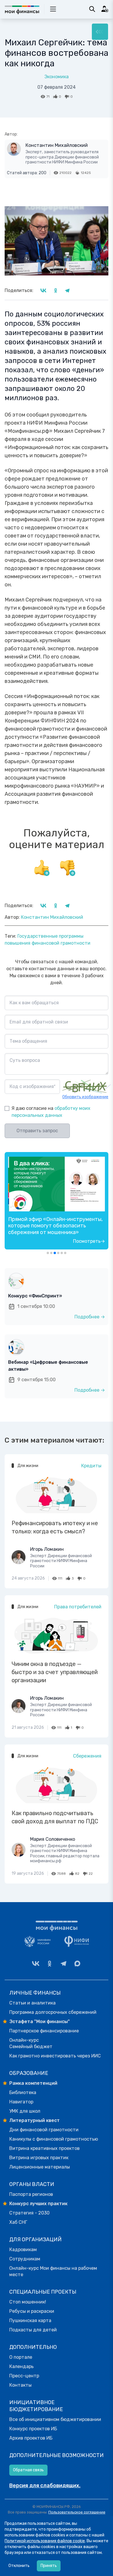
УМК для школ (25, 2111)
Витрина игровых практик (39, 2158)
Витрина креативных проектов (44, 2148)
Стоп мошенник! (28, 2302)
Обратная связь (28, 2470)
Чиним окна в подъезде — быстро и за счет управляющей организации (55, 1672)
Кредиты (91, 1466)
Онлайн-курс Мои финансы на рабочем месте (53, 2271)
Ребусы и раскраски (32, 2311)
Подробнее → (90, 1317)
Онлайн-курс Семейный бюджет (31, 2043)
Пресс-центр (24, 2376)
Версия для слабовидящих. (45, 2486)
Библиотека (23, 2092)
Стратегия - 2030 (29, 2213)
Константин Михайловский (57, 145)
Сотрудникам (25, 2259)
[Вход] (105, 9)
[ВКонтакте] (36, 1963)
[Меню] (100, 32)
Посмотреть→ (89, 1241)
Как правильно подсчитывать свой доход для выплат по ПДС (55, 1817)
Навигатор (21, 2102)
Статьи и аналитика (32, 2003)
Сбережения (87, 1756)
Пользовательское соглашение (77, 2512)
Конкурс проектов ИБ (33, 2429)
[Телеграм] (63, 1963)
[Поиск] (92, 9)
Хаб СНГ (18, 2222)
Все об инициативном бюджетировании (55, 2419)
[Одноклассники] (50, 1963)
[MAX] (77, 1963)
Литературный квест (34, 2120)
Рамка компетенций (33, 2083)
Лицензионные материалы (40, 2167)
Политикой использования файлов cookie (45, 2541)
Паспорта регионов (31, 2194)
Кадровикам (23, 2250)
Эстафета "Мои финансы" (40, 2022)
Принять (49, 2566)
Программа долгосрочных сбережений (53, 2012)
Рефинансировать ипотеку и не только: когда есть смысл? (55, 1527)
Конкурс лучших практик (38, 2204)
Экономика (57, 77)
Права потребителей (78, 1607)
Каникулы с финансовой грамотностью (54, 2139)
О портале (21, 2357)
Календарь (21, 2366)
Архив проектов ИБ (31, 2438)
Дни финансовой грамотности (44, 2130)
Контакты (20, 2385)
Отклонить (19, 2566)
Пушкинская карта (30, 2320)
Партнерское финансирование (44, 2031)
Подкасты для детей (33, 2330)
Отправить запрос (37, 1131)
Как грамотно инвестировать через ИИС (55, 2056)
